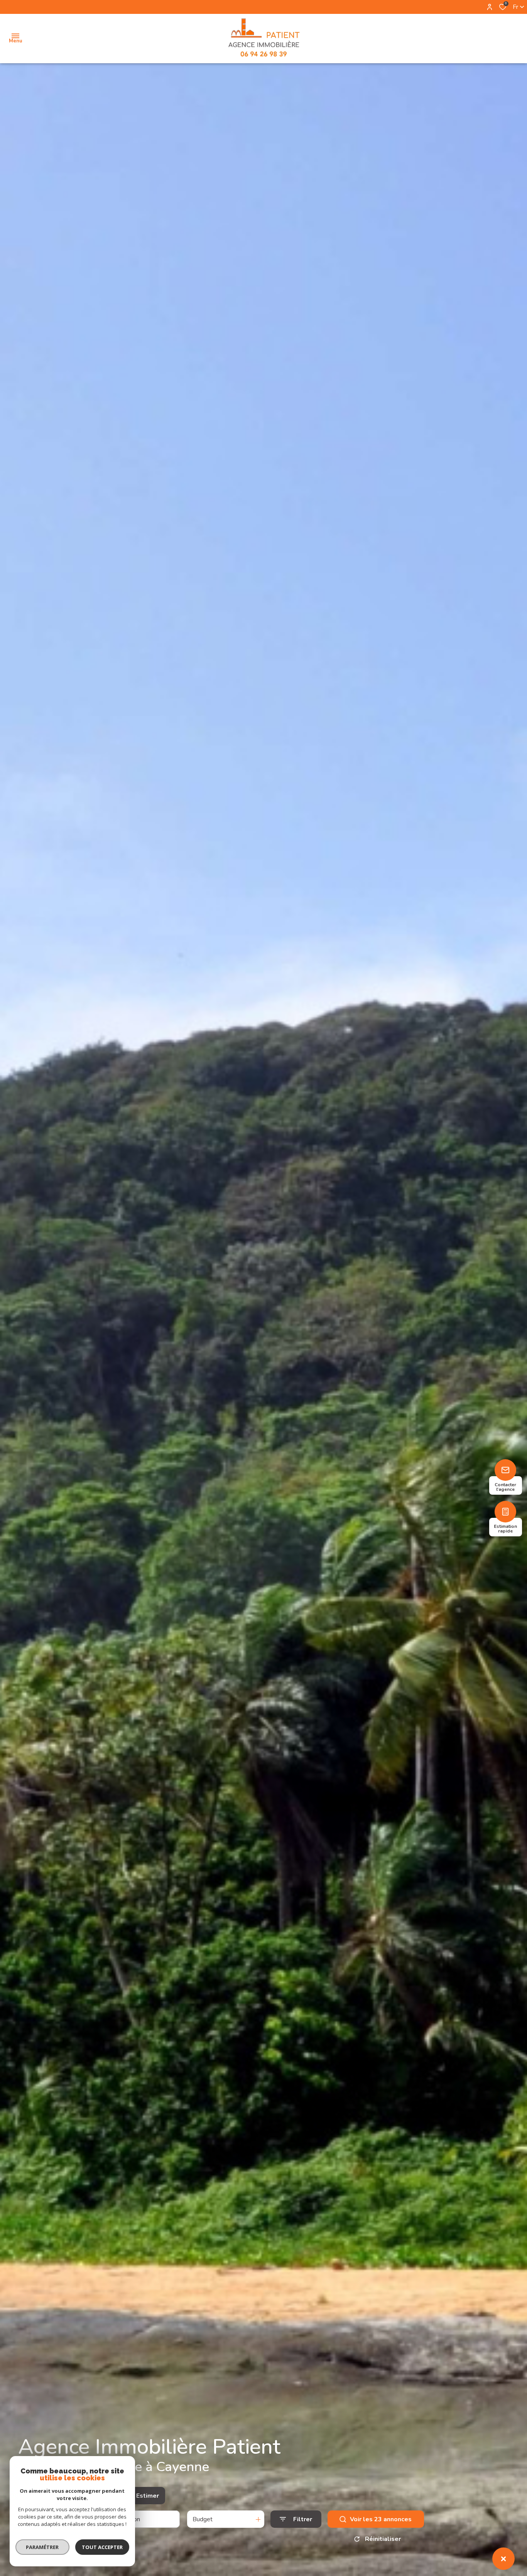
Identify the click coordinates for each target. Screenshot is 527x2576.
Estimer (148, 2496)
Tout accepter (102, 2547)
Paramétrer (43, 2547)
